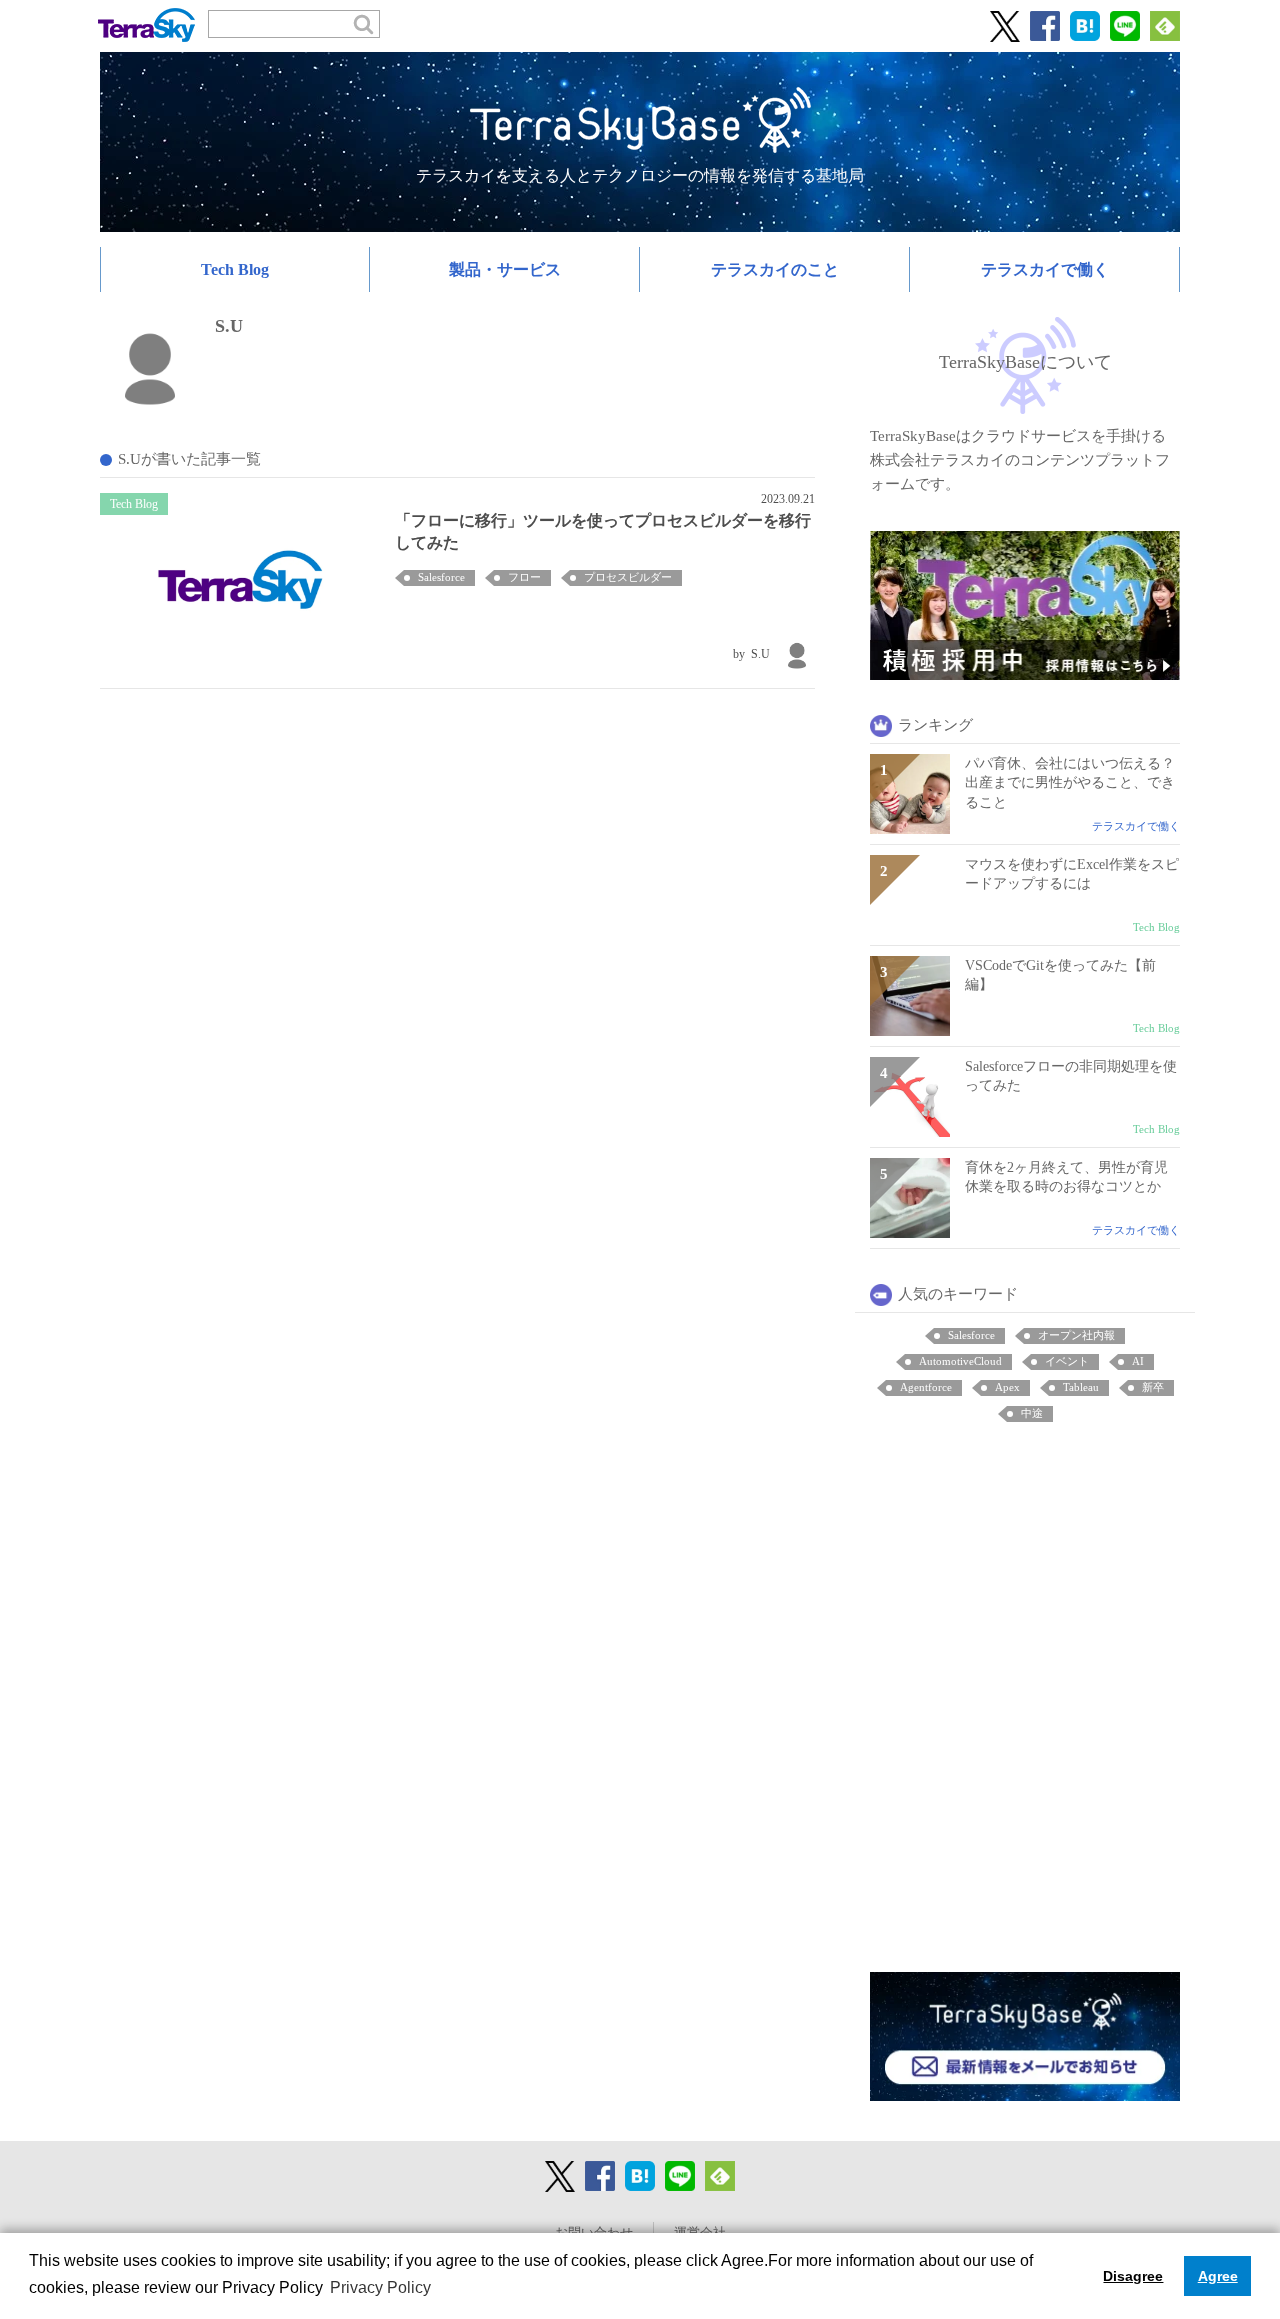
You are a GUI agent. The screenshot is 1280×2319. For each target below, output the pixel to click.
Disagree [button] (1133, 2276)
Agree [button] (1218, 2276)
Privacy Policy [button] (380, 2287)
